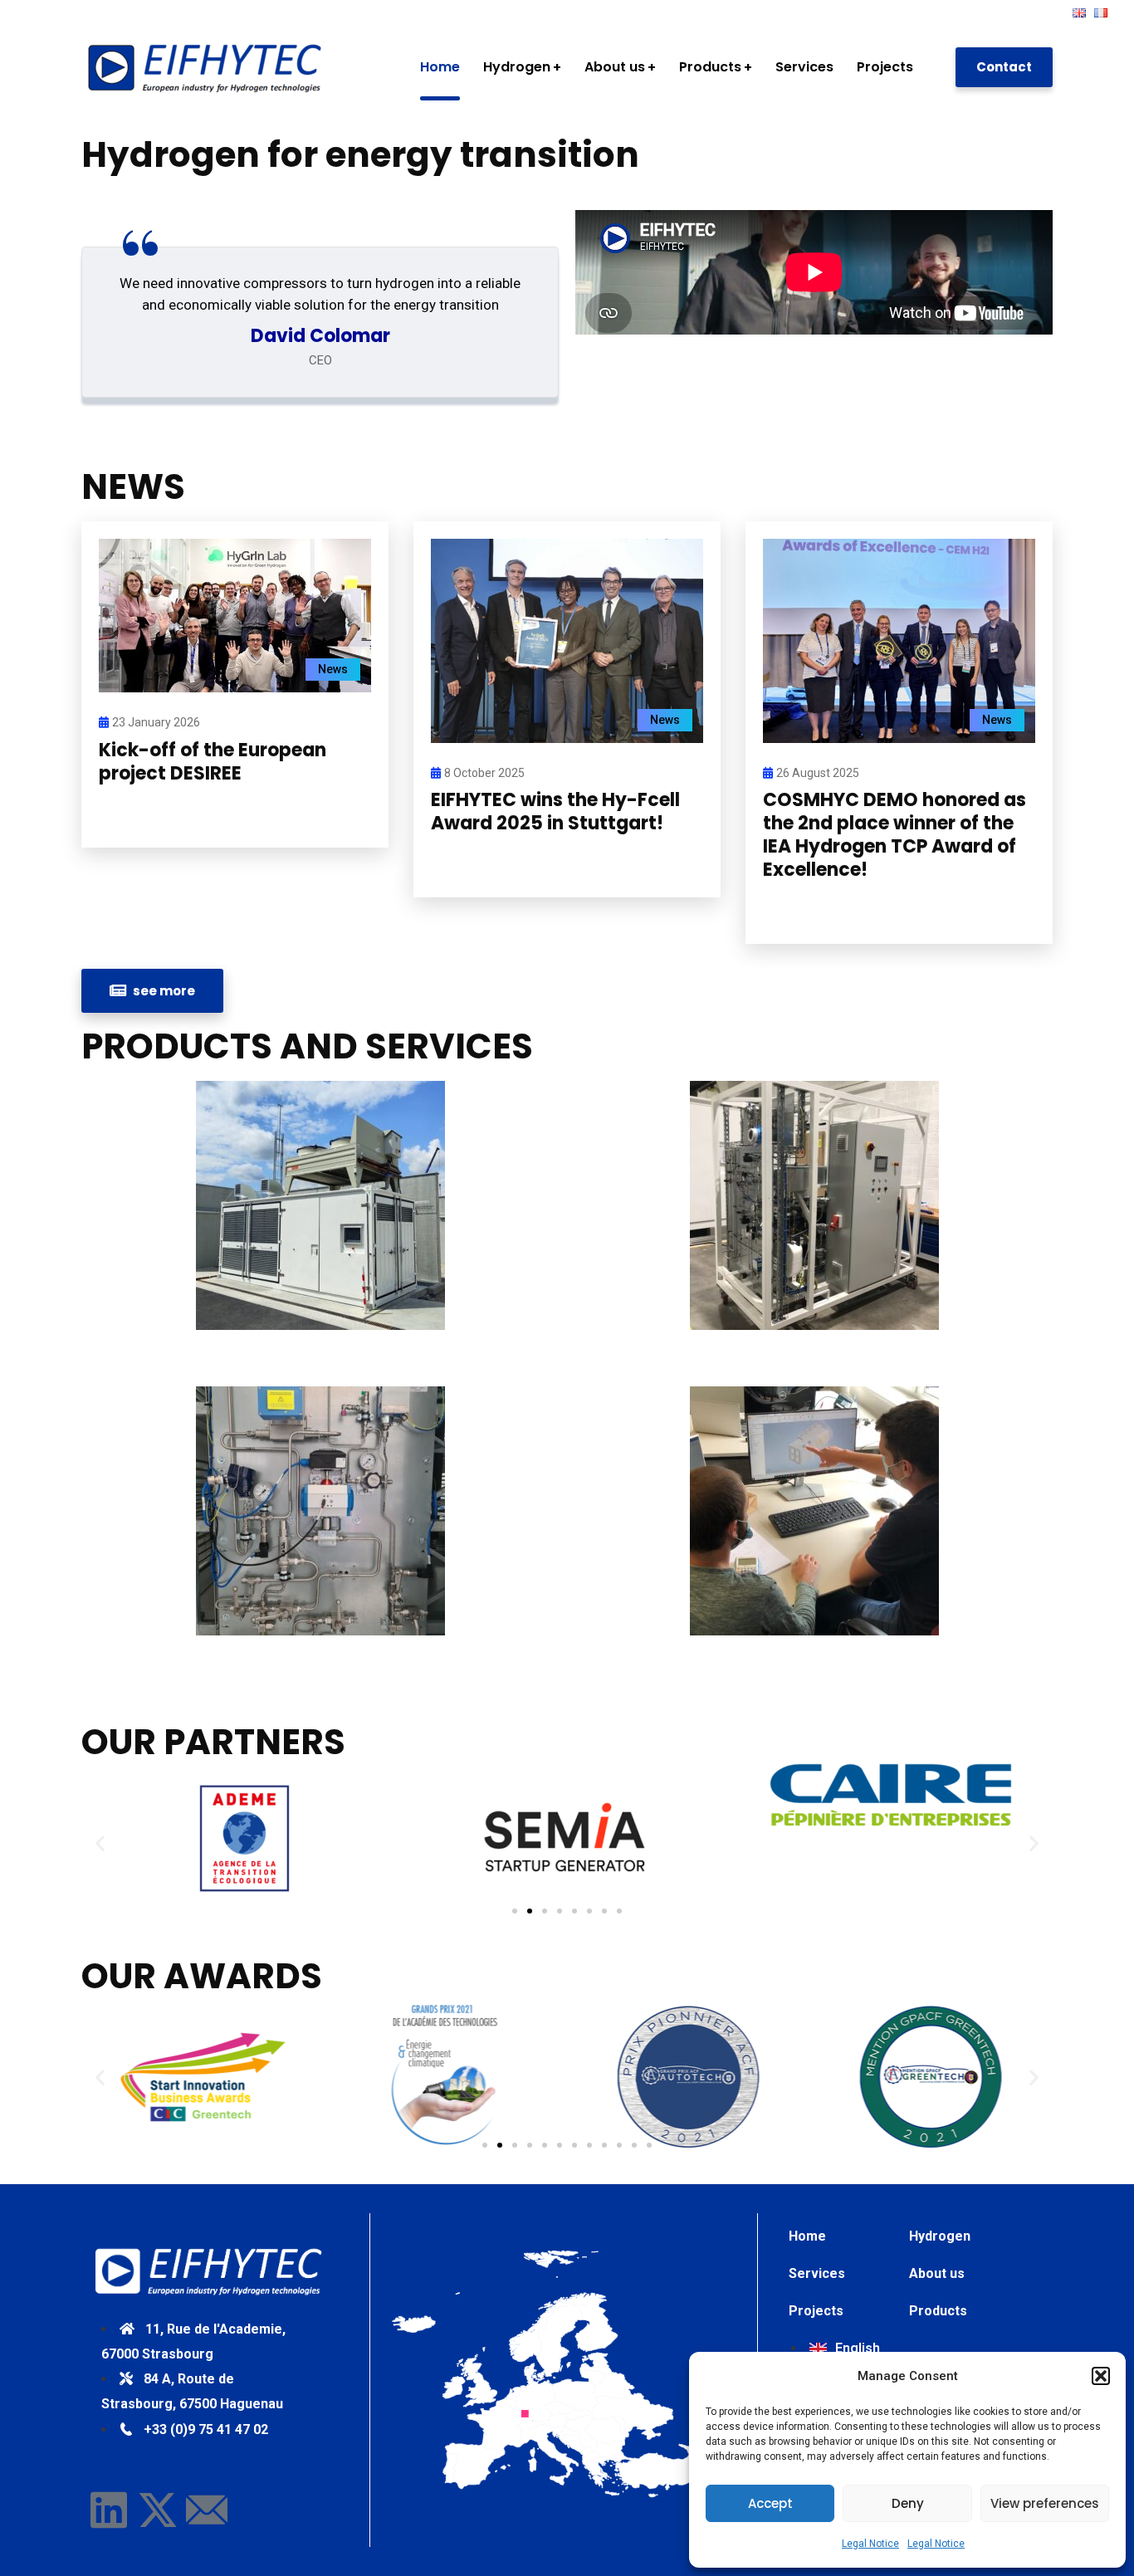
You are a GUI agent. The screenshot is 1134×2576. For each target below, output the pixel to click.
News (333, 669)
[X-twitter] (158, 2510)
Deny (908, 2503)
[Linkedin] (109, 2510)
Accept (770, 2503)
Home (807, 2236)
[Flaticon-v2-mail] (207, 2510)
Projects (816, 2311)
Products (938, 2311)
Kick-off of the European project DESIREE (213, 762)
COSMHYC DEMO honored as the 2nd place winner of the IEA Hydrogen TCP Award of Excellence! (894, 835)
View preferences (1045, 2503)
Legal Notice (870, 2544)
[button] (1101, 2376)
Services (817, 2273)
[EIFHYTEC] (206, 67)
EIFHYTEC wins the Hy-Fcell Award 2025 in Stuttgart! (555, 811)
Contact (1004, 67)
